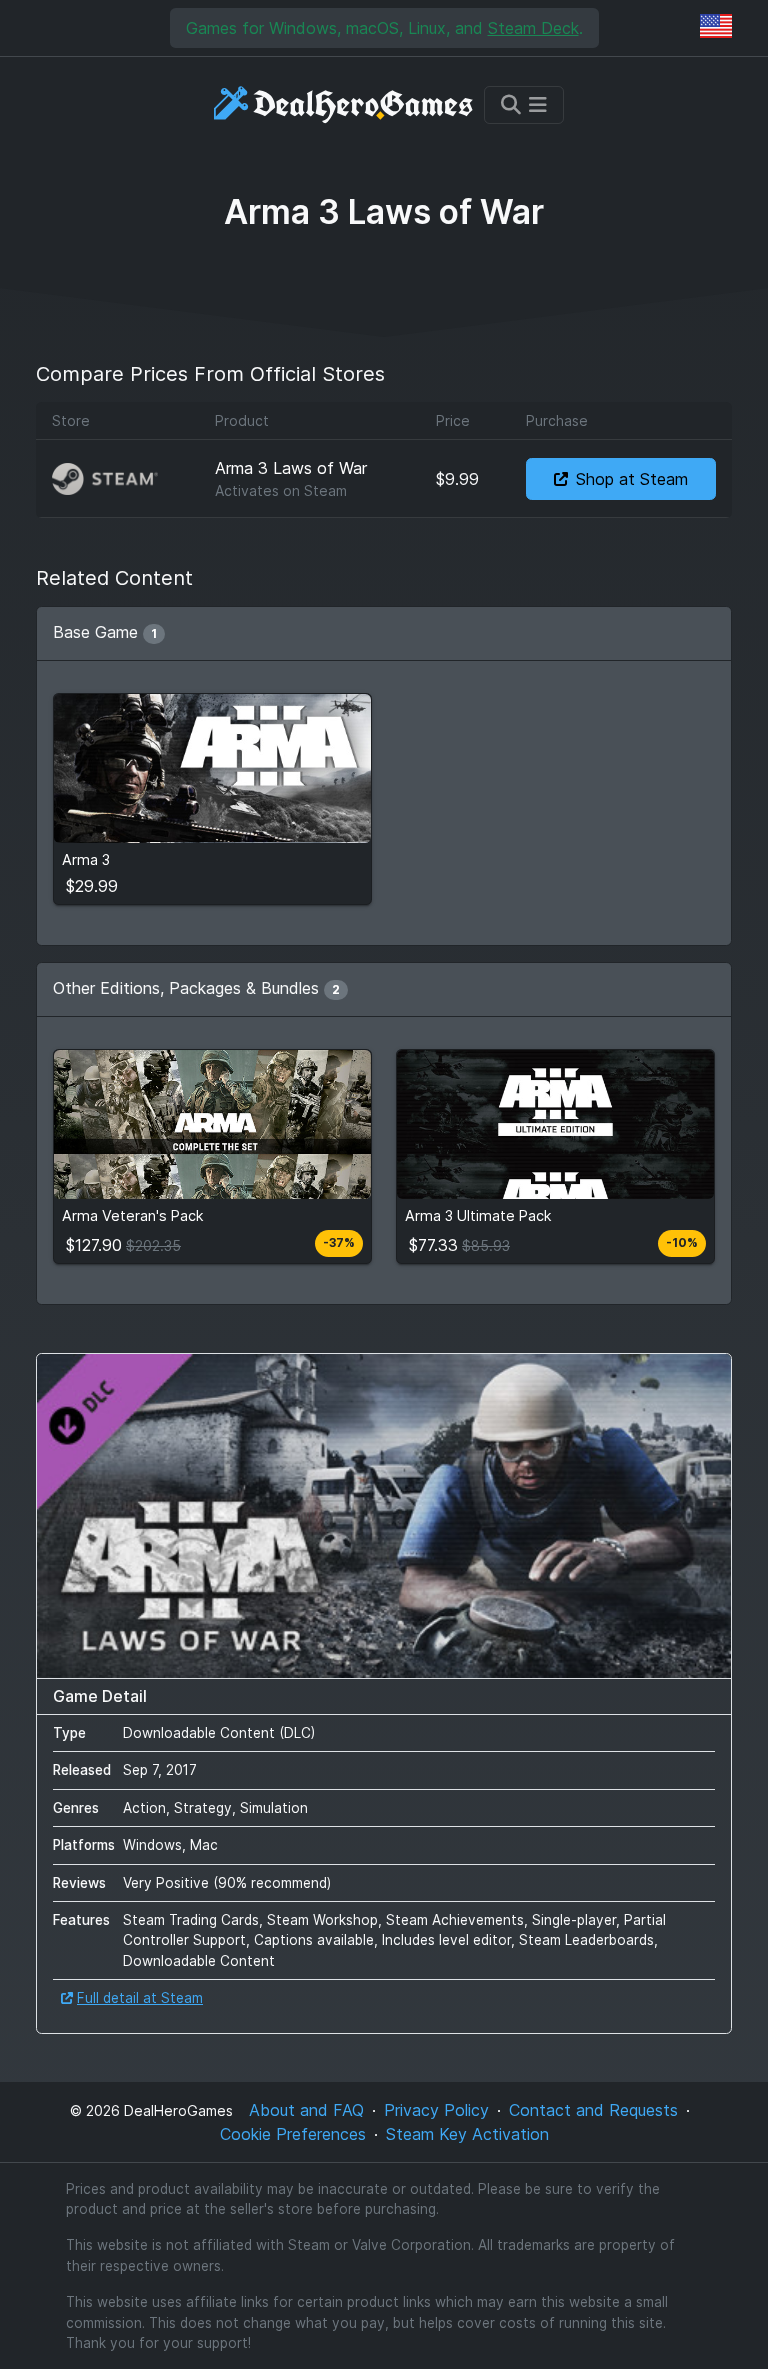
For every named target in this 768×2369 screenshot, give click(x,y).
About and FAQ (306, 2110)
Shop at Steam (632, 479)
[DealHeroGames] (344, 104)
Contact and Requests (593, 2110)
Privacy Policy (436, 2110)
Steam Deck (533, 28)
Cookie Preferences (293, 2134)
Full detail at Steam (140, 1998)
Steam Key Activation (467, 2134)
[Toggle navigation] (524, 105)
